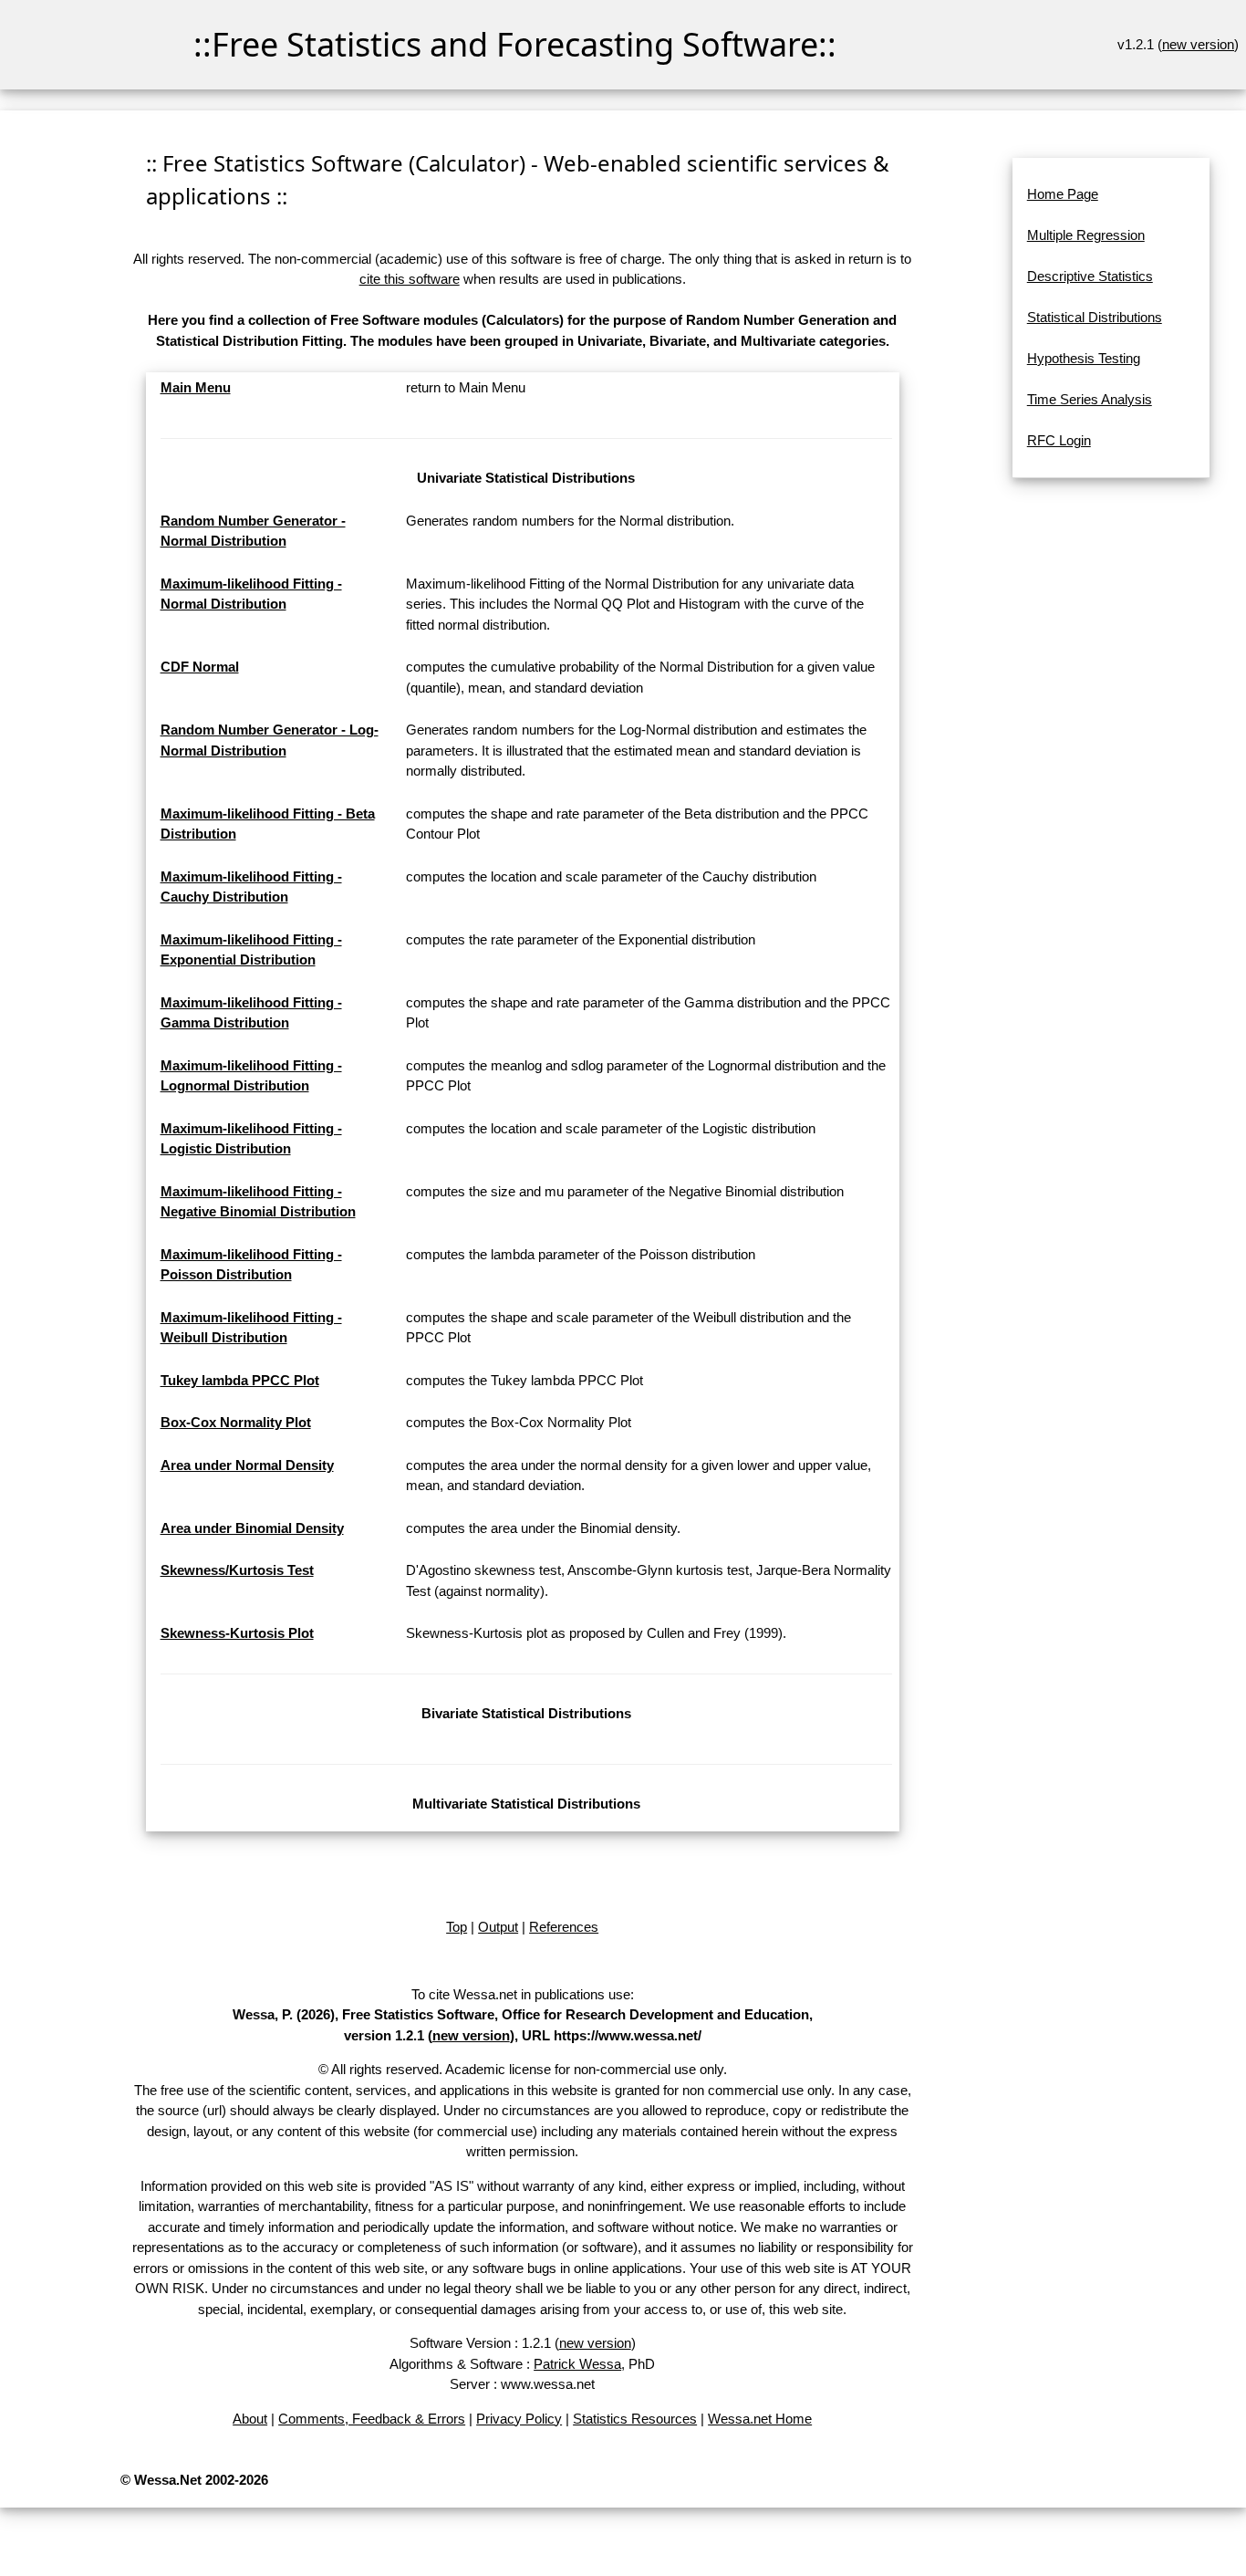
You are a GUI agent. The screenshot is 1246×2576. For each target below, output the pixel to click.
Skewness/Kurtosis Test (237, 1570)
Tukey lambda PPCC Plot (240, 1380)
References (564, 1927)
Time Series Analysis (1090, 399)
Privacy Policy (519, 2419)
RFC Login (1059, 440)
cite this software (410, 279)
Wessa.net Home (760, 2419)
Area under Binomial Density (252, 1528)
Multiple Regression (1086, 235)
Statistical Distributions (1095, 317)
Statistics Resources (635, 2419)
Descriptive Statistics (1090, 276)
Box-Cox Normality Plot (236, 1422)
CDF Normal (200, 667)
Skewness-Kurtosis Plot (237, 1633)
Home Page (1063, 194)
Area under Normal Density (247, 1465)
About (250, 2419)
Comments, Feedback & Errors (372, 2419)
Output (498, 1927)
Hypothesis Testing (1084, 358)
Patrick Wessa (577, 2364)
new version (1198, 44)
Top (457, 1927)
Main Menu (196, 387)
